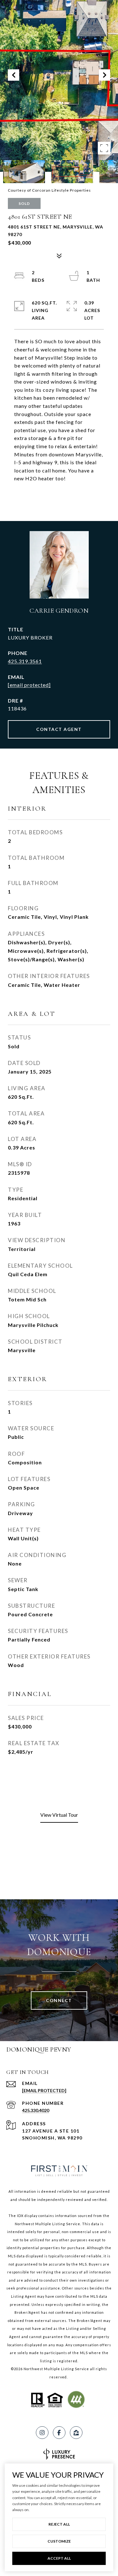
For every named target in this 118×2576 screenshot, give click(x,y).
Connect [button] (59, 2000)
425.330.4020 (36, 2110)
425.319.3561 (25, 661)
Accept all (59, 2558)
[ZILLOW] (76, 2433)
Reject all (59, 2524)
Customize (59, 2541)
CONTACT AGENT (59, 729)
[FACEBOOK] (59, 2433)
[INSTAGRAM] (42, 2433)
